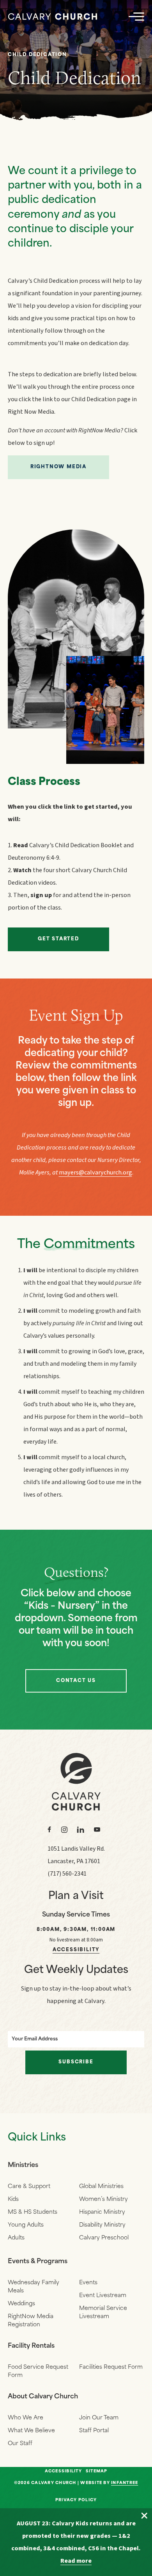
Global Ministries (101, 2187)
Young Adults (26, 2225)
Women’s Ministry (103, 2200)
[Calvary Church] (53, 17)
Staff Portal (94, 2431)
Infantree (125, 2483)
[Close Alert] (144, 2516)
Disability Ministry (102, 2225)
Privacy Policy (76, 2500)
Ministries (23, 2165)
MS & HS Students (33, 2212)
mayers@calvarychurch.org (95, 1172)
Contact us (76, 1681)
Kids (13, 2200)
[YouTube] (97, 1830)
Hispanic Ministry (102, 2212)
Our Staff (20, 2444)
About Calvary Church (43, 2397)
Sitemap (97, 2472)
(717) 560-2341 (67, 1874)
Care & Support (29, 2187)
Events (88, 2283)
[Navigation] (136, 16)
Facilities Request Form (111, 2367)
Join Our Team (99, 2418)
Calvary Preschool (104, 2238)
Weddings (21, 2304)
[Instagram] (64, 1830)
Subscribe (76, 2062)
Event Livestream (103, 2296)
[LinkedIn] (81, 1830)
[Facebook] (49, 1830)
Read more (76, 2561)
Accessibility (76, 1950)
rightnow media (58, 467)
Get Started (58, 939)
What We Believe (31, 2431)
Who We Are (26, 2418)
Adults (16, 2238)
